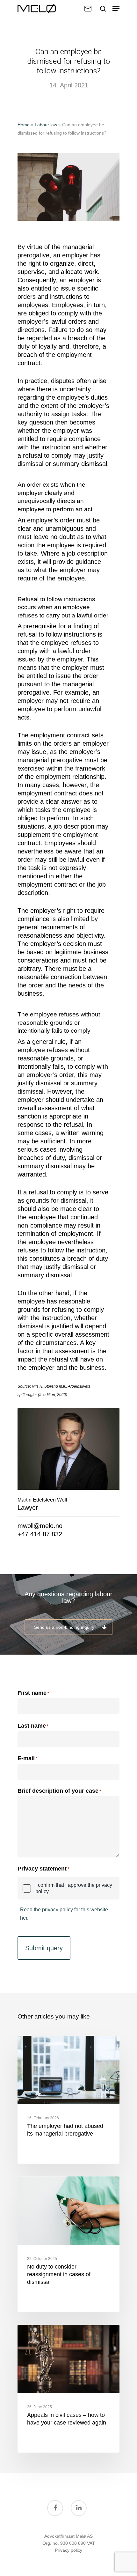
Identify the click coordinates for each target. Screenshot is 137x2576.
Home (24, 125)
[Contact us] (88, 9)
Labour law (46, 125)
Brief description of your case (59, 1791)
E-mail (27, 1758)
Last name (32, 1726)
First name (32, 1693)
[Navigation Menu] (116, 9)
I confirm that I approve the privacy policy (74, 1888)
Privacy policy (68, 2550)
